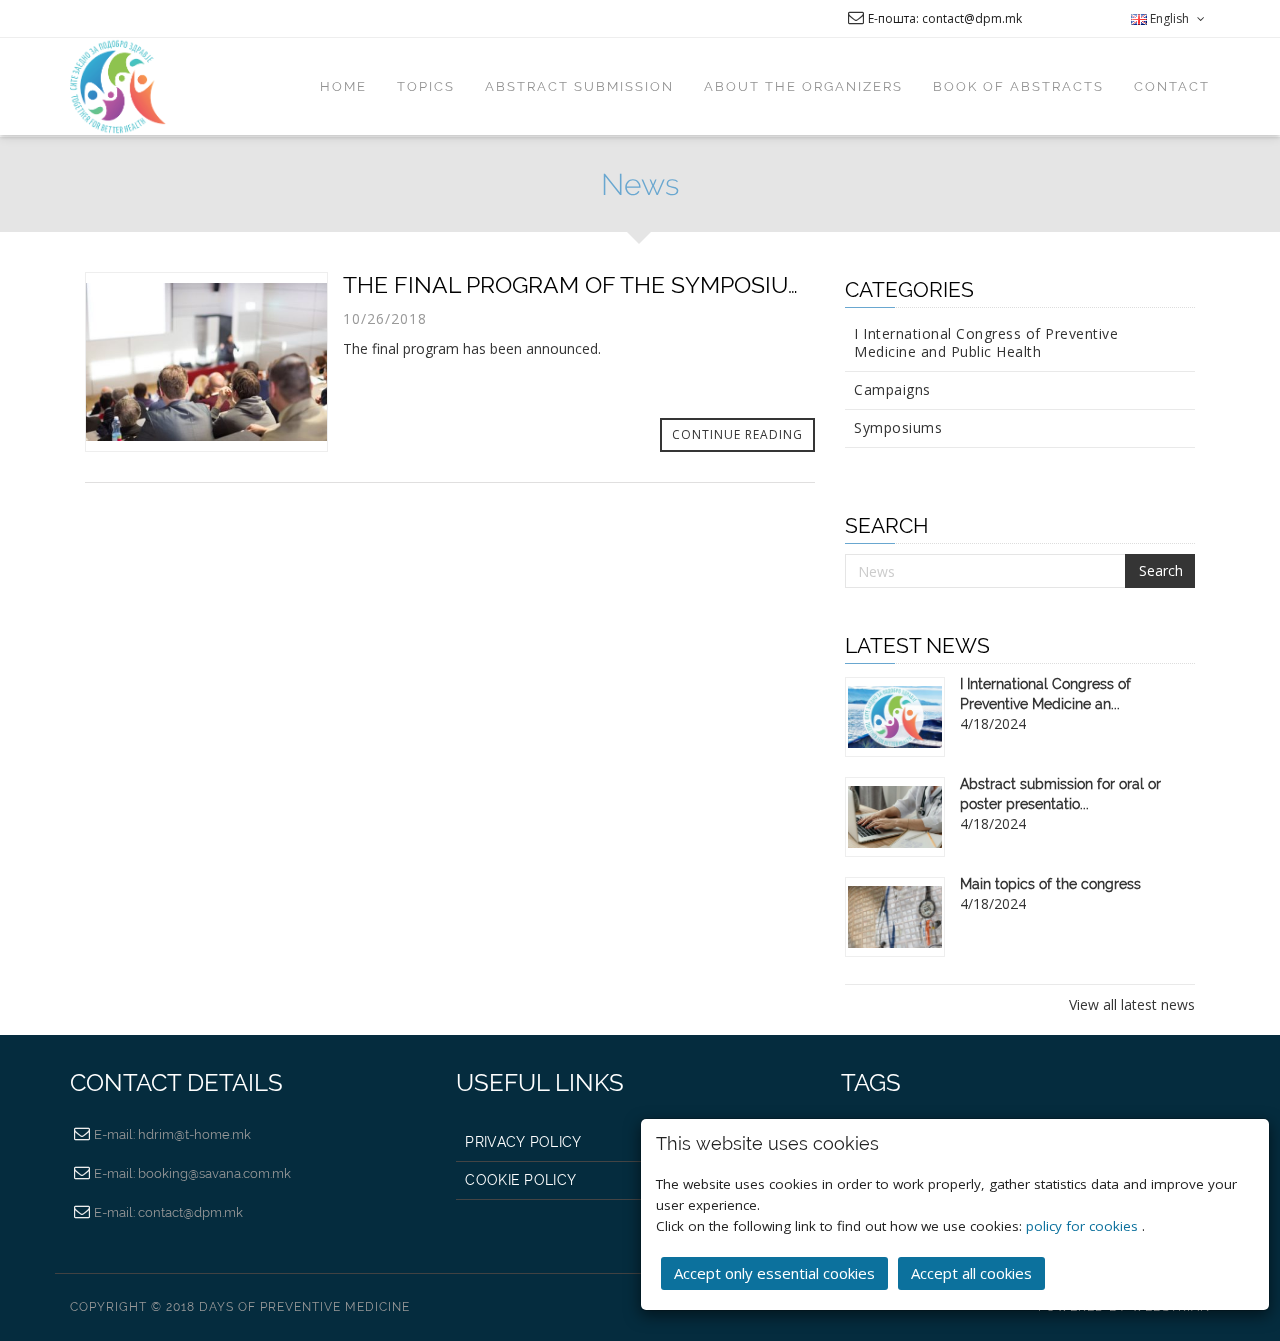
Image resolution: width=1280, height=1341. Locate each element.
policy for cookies (1084, 1226)
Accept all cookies (971, 1273)
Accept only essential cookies (774, 1273)
